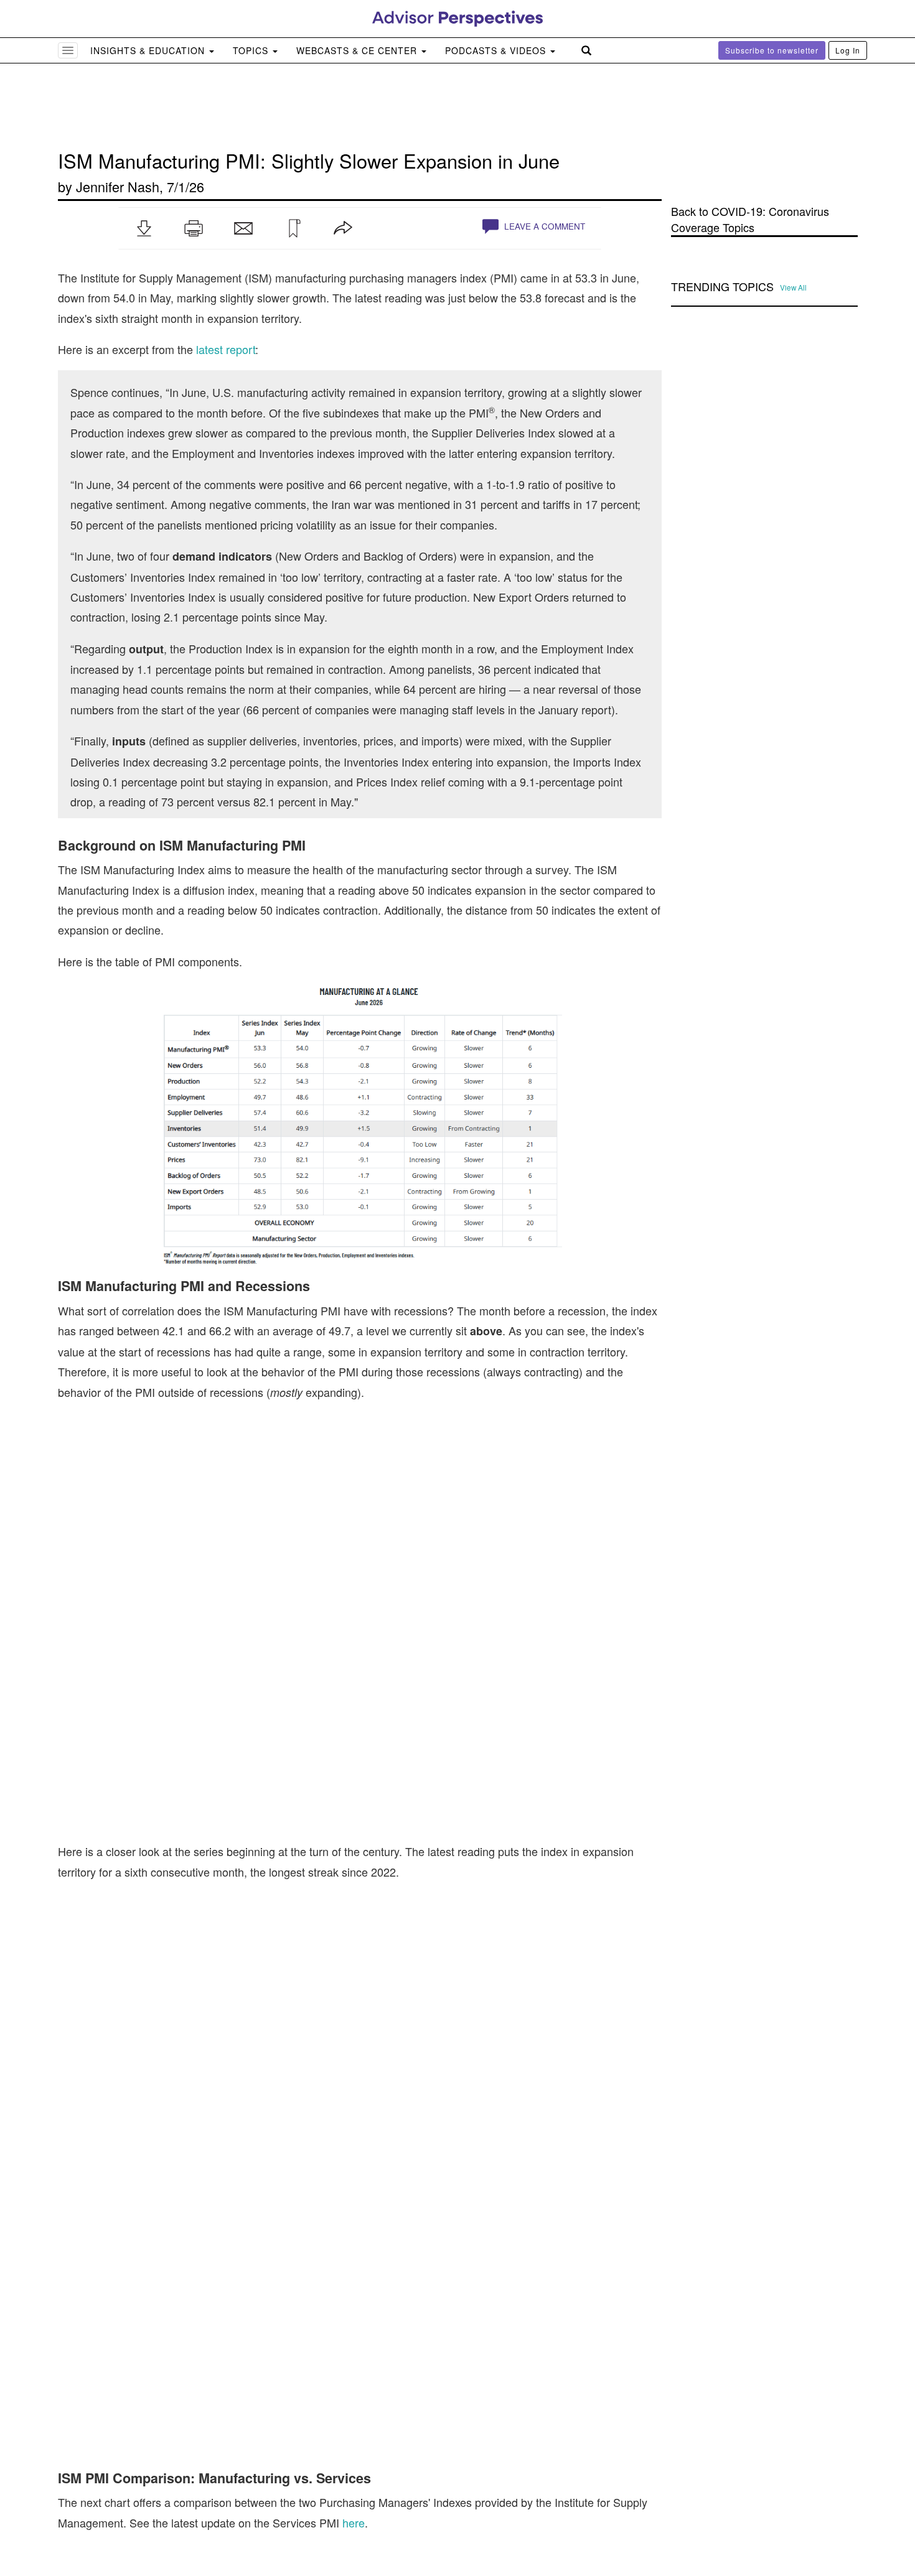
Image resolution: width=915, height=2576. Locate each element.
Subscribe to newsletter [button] (772, 50)
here (354, 2522)
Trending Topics (722, 287)
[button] (144, 228)
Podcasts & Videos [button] (497, 50)
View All (793, 287)
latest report (226, 349)
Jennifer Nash (118, 186)
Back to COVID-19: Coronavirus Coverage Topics (750, 219)
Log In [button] (848, 50)
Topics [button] (252, 50)
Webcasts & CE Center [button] (358, 50)
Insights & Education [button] (149, 50)
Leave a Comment (543, 226)
